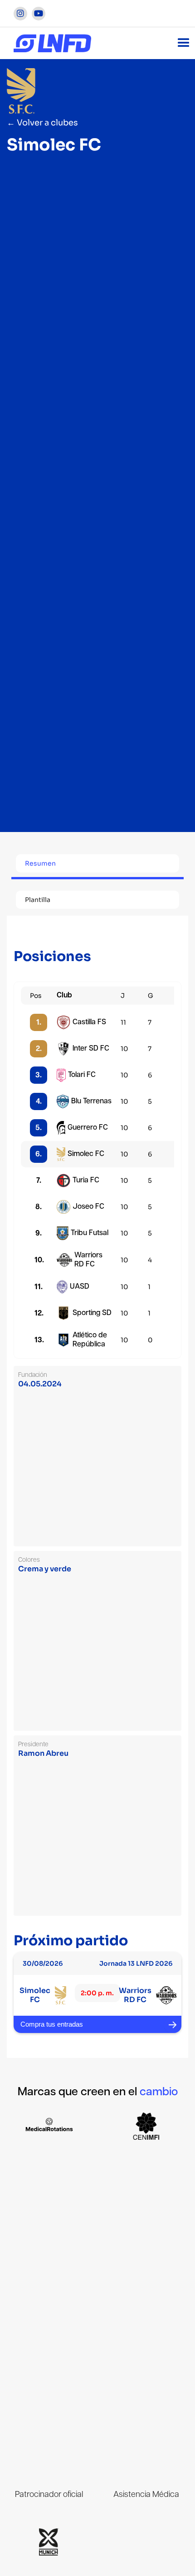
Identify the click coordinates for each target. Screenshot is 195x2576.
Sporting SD (92, 1313)
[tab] (97, 865)
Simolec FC (86, 1154)
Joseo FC (88, 1207)
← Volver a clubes (42, 123)
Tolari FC (82, 1075)
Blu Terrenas (91, 1101)
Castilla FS (89, 1022)
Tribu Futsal (90, 1233)
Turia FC (86, 1180)
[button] (184, 43)
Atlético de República (90, 1340)
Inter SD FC (91, 1049)
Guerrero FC (88, 1128)
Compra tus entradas (52, 2024)
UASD (80, 1287)
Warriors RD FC (88, 1260)
